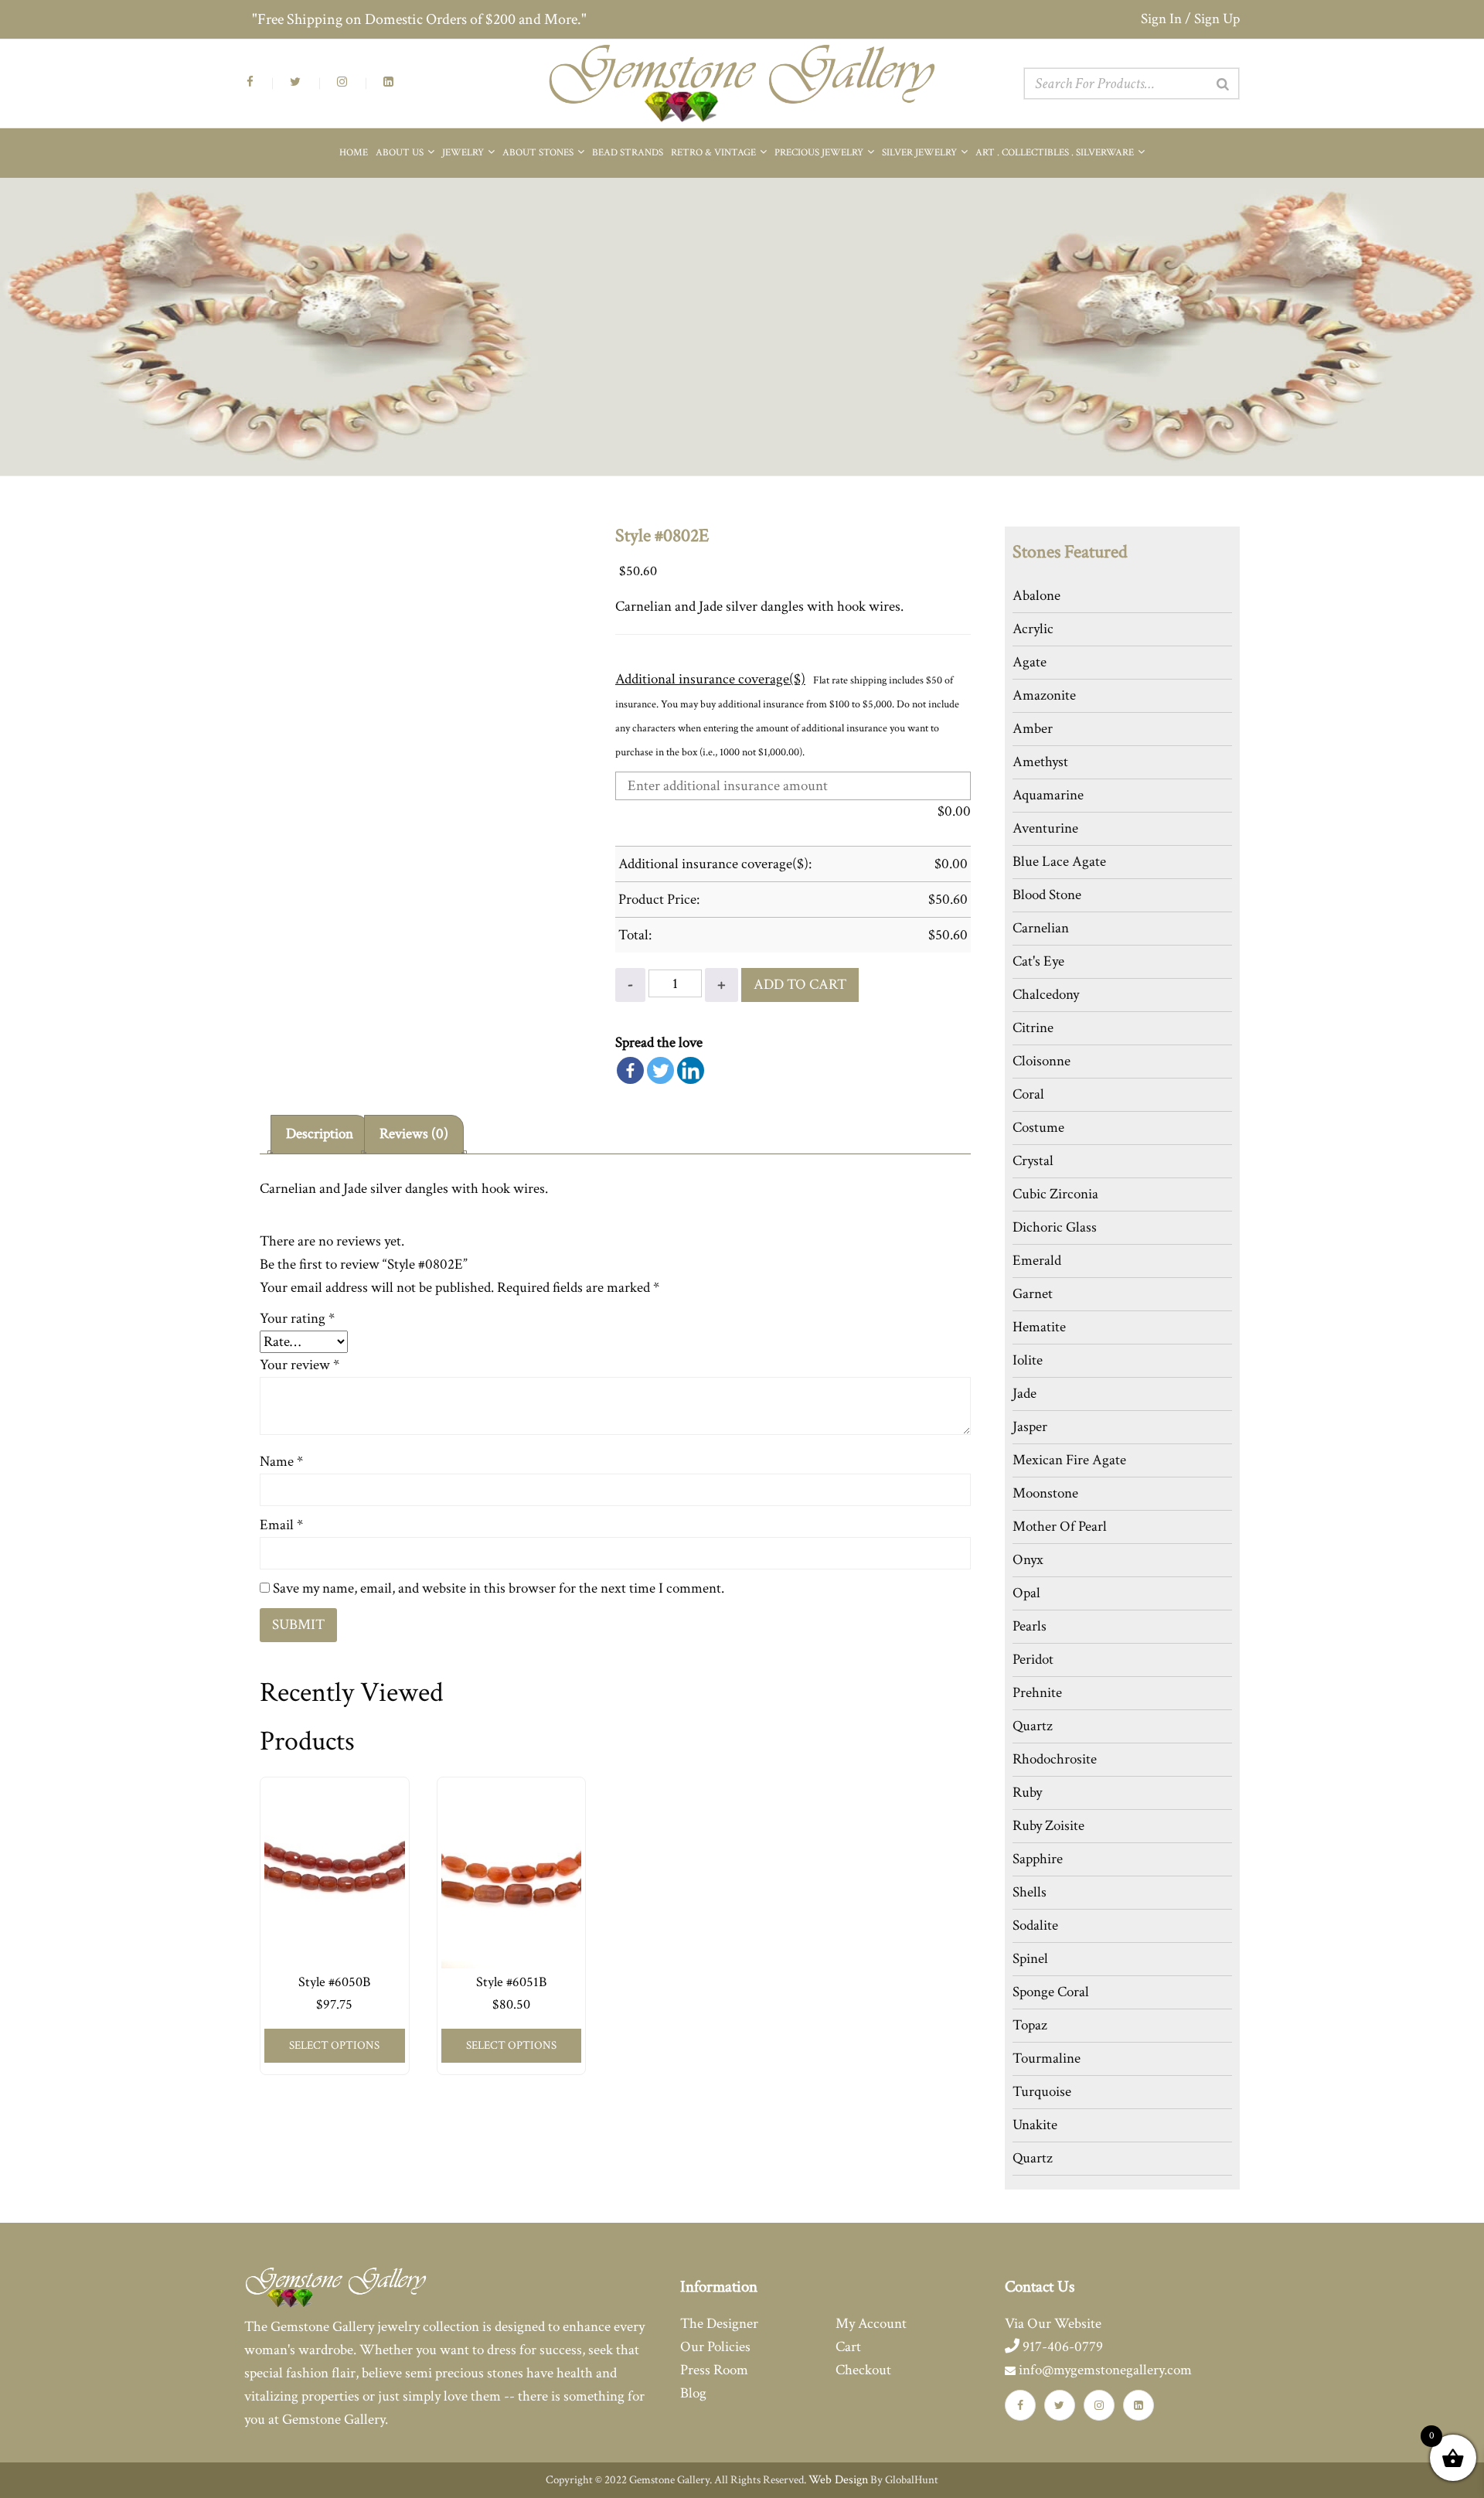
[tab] (320, 1135)
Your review (300, 1365)
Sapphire (1038, 1859)
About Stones (539, 153)
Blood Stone (1047, 895)
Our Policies (715, 2347)
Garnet (1033, 1294)
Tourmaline (1047, 2058)
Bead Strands (628, 153)
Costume (1038, 1128)
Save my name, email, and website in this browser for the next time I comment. (499, 1588)
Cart (848, 2347)
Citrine (1033, 1028)
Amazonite (1044, 695)
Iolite (1028, 1360)
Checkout (863, 2370)
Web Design (838, 2480)
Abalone (1036, 596)
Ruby (1027, 1793)
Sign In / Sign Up (1190, 19)
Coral (1028, 1094)
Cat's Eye (1038, 961)
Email (281, 1525)
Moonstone (1045, 1493)
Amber (1033, 729)
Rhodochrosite (1055, 1759)
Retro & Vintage (715, 153)
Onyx (1028, 1560)
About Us (401, 153)
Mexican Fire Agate (1069, 1460)
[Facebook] (630, 1070)
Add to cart (800, 985)
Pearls (1030, 1626)
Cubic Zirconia (1055, 1194)
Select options (334, 2045)
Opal (1026, 1593)
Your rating (297, 1319)
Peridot (1033, 1660)
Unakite (1035, 2125)
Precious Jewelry (820, 153)
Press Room (714, 2370)
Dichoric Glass (1055, 1227)
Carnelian (1041, 928)
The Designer (719, 2324)
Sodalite (1035, 1925)
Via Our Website (1053, 2324)
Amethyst (1040, 762)
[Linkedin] (691, 1070)
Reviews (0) (414, 1134)
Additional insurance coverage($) (710, 679)
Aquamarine (1048, 795)
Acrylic (1033, 629)
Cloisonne (1042, 1061)
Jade (1025, 1394)
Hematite (1039, 1327)
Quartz (1033, 1726)
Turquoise (1042, 2092)
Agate (1030, 662)
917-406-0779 (1061, 2347)
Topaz (1030, 2025)
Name (281, 1462)
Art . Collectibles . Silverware (1056, 153)
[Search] (1223, 84)
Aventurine (1045, 828)
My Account (871, 2324)
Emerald (1037, 1261)
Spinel (1030, 1959)
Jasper (1030, 1427)
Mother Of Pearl (1060, 1527)
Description (320, 1134)
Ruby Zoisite (1048, 1826)
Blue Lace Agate (1059, 862)
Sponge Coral (1051, 1992)
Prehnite (1037, 1693)
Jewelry (464, 153)
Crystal (1033, 1161)
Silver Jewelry (921, 153)
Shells (1030, 1892)
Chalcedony (1046, 995)
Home (354, 153)
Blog (693, 2393)
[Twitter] (660, 1070)
